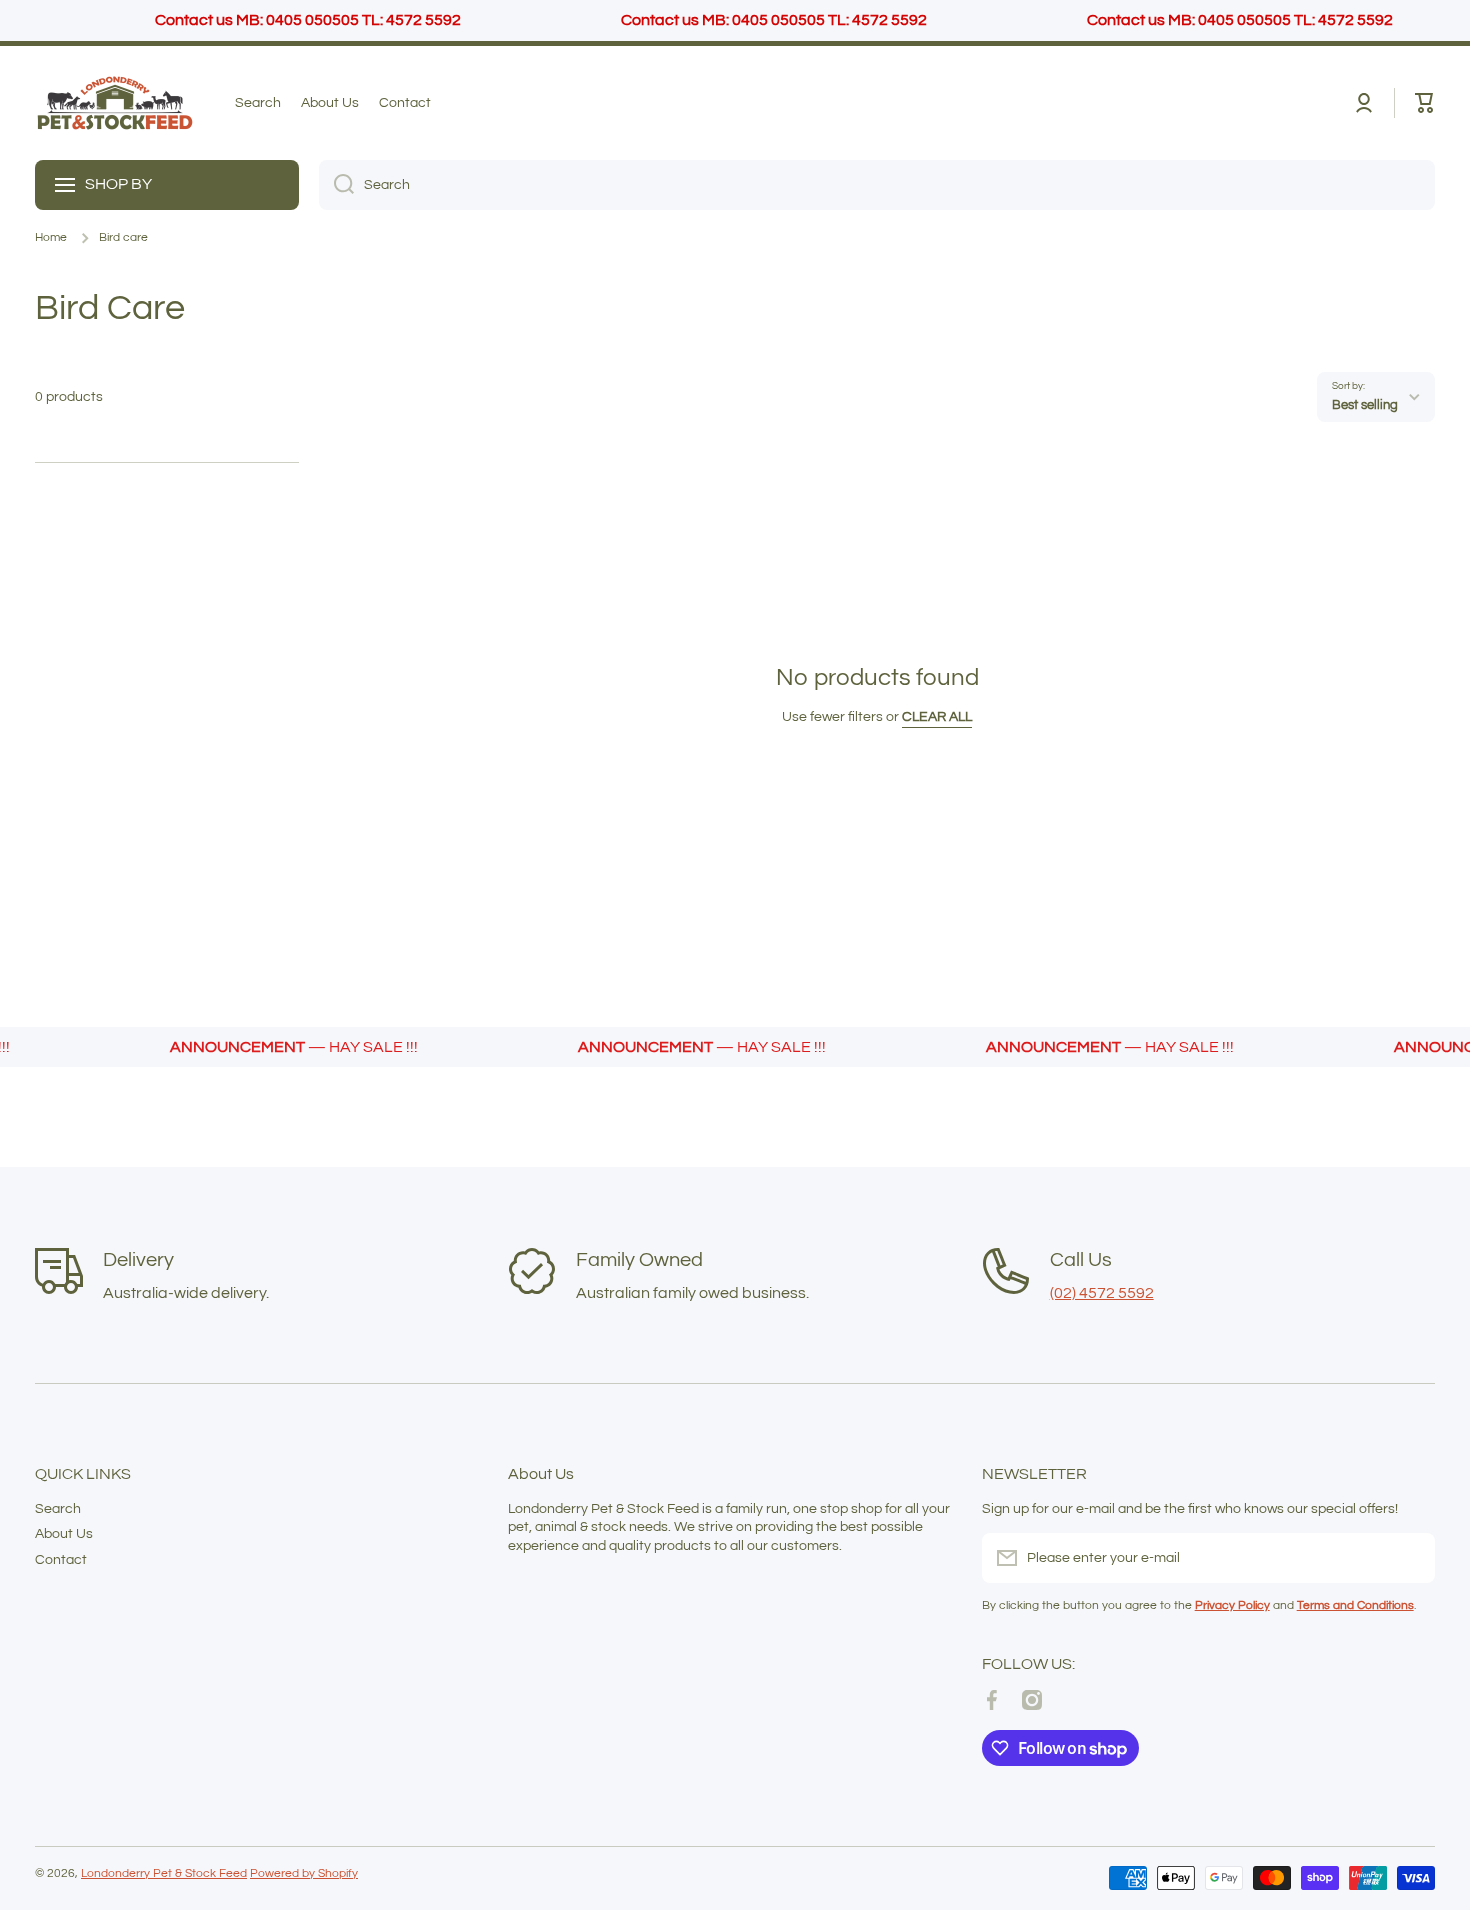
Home (51, 237)
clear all (937, 717)
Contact (61, 1560)
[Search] (336, 185)
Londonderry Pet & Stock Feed (164, 1873)
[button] (1425, 103)
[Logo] (115, 103)
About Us (64, 1534)
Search (58, 1509)
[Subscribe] (1410, 1558)
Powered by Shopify (304, 1873)
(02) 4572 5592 (1102, 1293)
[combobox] (877, 185)
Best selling (1365, 405)
